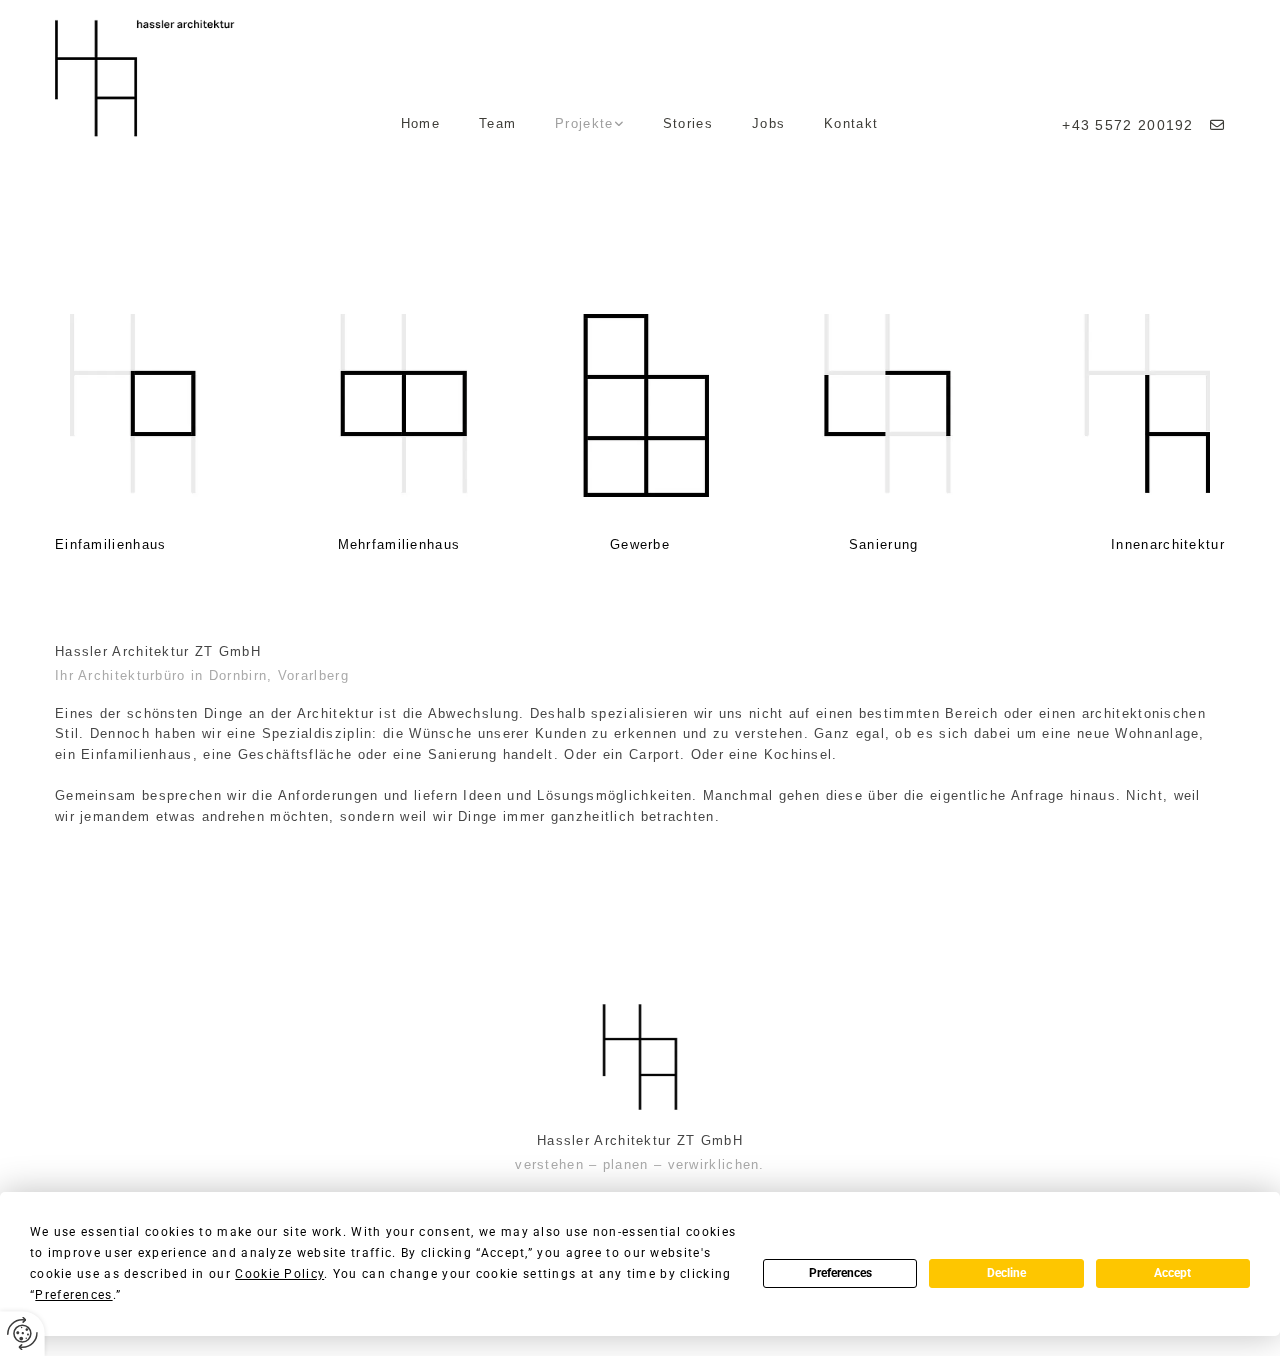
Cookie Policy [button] (279, 1274)
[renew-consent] (22, 1333)
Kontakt (851, 123)
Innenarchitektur (1168, 544)
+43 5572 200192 (1133, 125)
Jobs (768, 123)
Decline (1006, 1273)
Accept (1172, 1273)
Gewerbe (640, 544)
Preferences (840, 1273)
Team (497, 123)
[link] (590, 125)
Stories (688, 123)
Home (420, 123)
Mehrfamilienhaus (399, 544)
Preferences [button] (73, 1295)
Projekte (584, 123)
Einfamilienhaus (111, 544)
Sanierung (884, 544)
